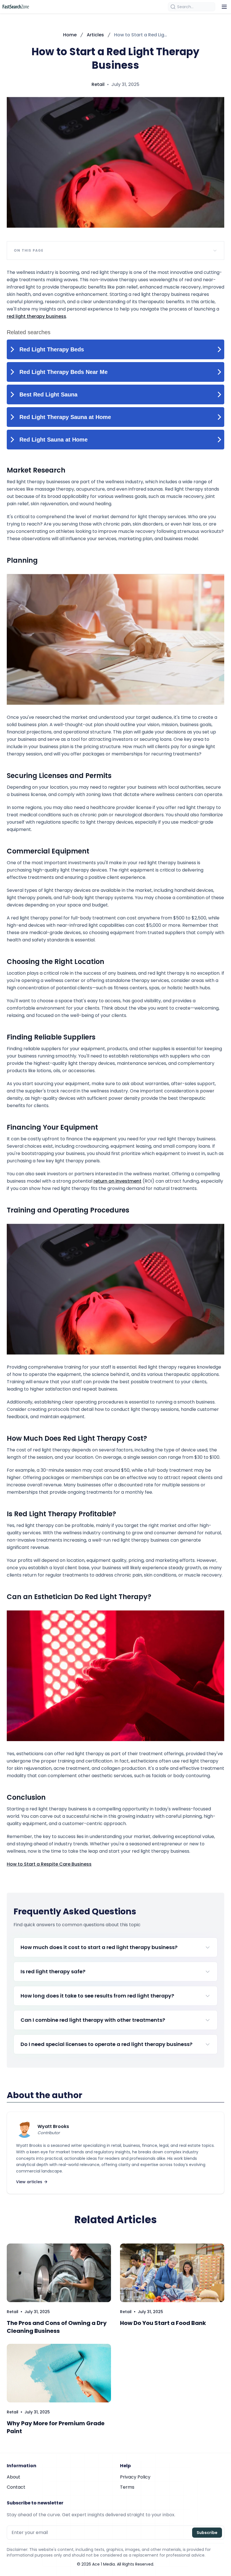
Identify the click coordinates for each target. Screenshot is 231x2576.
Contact (16, 2487)
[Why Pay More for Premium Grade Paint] (59, 2373)
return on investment (117, 1181)
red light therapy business (36, 316)
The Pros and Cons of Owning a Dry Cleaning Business (57, 2327)
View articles (29, 2182)
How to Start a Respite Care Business (49, 1864)
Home (70, 35)
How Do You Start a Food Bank (163, 2323)
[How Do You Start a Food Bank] (172, 2273)
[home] (16, 7)
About (14, 2477)
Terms (127, 2487)
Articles (95, 35)
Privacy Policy (135, 2477)
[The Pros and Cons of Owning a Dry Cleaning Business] (59, 2273)
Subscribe (207, 2533)
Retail (98, 84)
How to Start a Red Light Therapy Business (141, 35)
